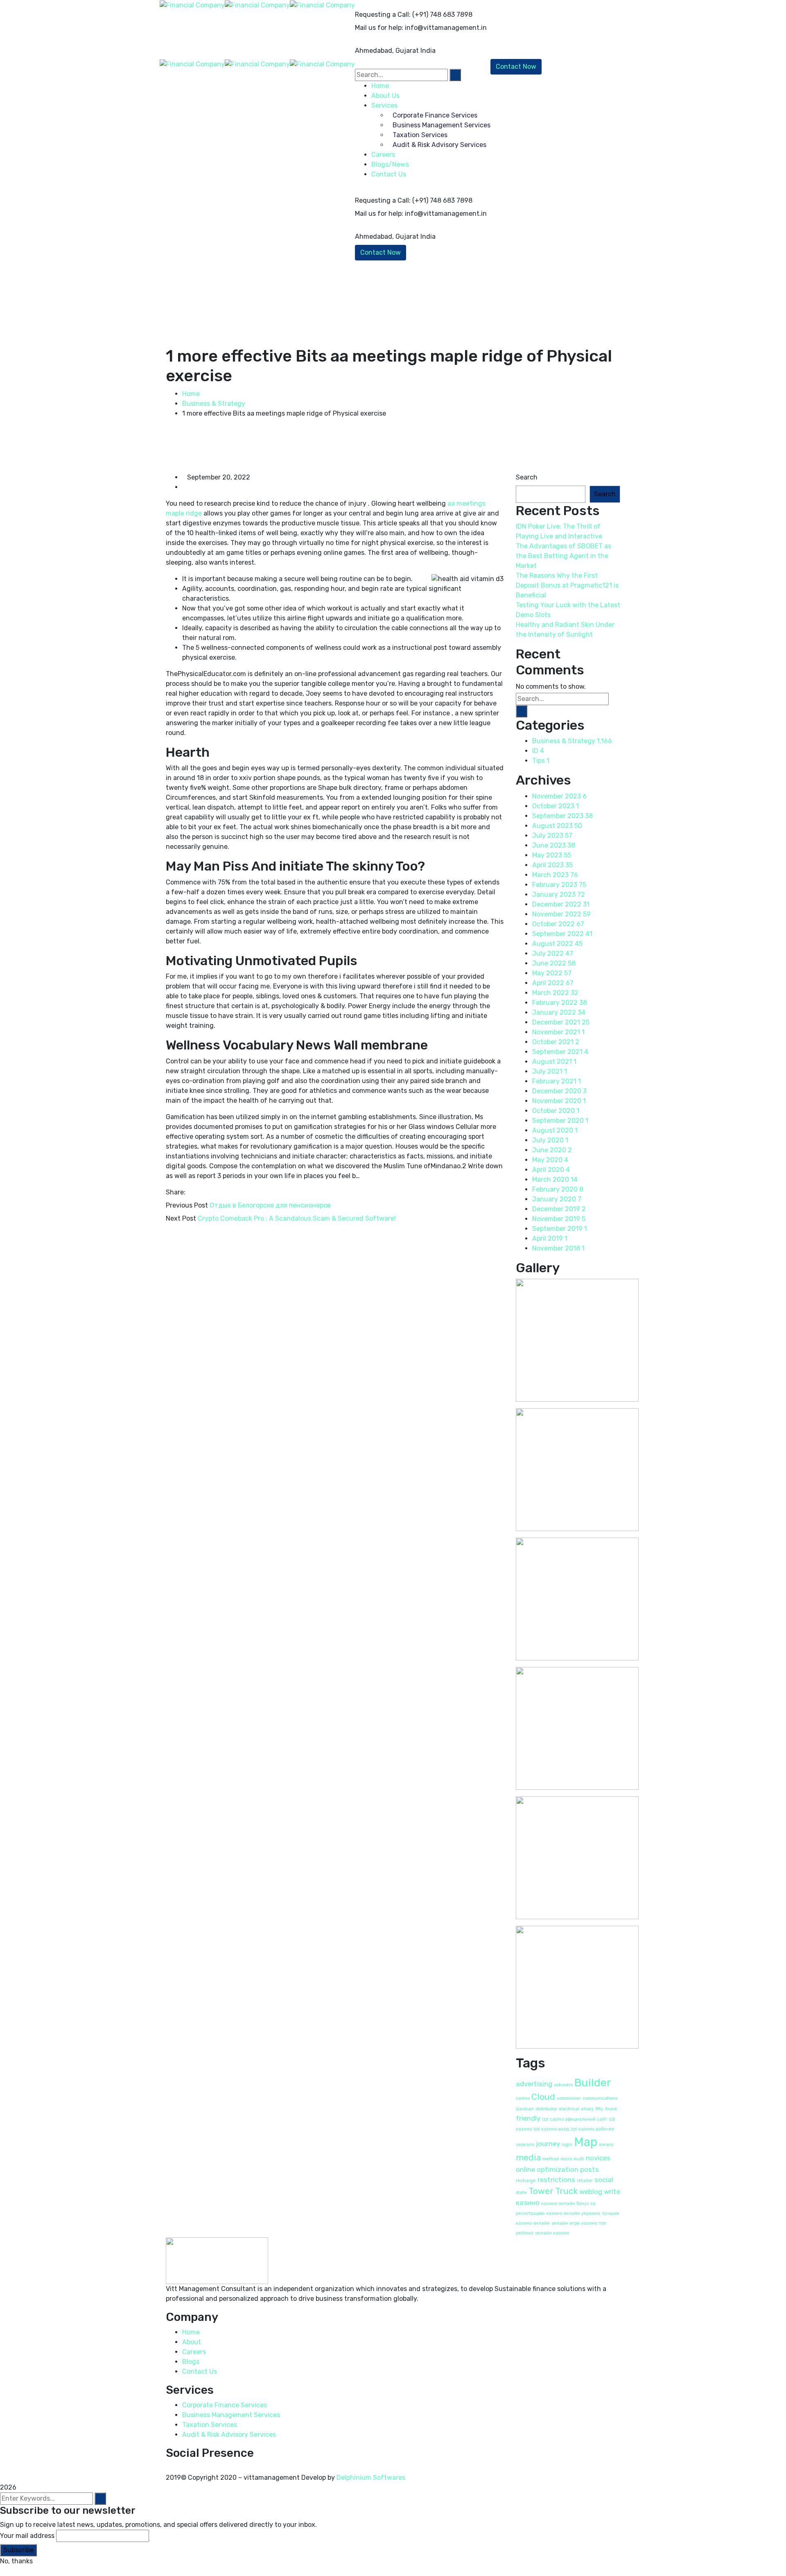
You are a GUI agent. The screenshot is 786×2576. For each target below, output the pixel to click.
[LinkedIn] (209, 1192)
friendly (528, 2118)
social (604, 2180)
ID (538, 751)
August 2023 (557, 826)
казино (528, 2203)
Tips (541, 761)
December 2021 (561, 1022)
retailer (585, 2181)
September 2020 (560, 1121)
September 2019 (560, 1229)
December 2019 (559, 1209)
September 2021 (560, 1052)
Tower (541, 2191)
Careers (194, 2352)
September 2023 (562, 816)
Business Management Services (231, 2415)
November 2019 (559, 1219)
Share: (176, 1192)
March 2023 (555, 875)
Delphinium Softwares (371, 2478)
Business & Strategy (214, 404)
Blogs (191, 2362)
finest (611, 2109)
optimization (558, 2169)
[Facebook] (190, 1192)
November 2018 (558, 1248)
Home (191, 394)
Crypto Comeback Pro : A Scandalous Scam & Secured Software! (297, 1218)
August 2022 (557, 944)
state (521, 2193)
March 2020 (555, 1179)
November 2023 (559, 796)
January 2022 (559, 1012)
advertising (534, 2084)
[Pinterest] (203, 1192)
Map (586, 2142)
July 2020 (550, 1140)
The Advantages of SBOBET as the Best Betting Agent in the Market (564, 556)
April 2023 (552, 865)
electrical (569, 2109)
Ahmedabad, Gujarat (387, 51)
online (525, 2169)
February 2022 (560, 1003)
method (551, 2159)
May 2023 (552, 855)
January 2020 (557, 1199)
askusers (563, 2085)
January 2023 (559, 894)
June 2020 (552, 1150)
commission (569, 2098)
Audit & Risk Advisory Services (229, 2435)
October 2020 (556, 1111)
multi (579, 2159)
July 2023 (552, 836)
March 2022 (555, 993)
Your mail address (27, 2536)
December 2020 (559, 1091)
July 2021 (550, 1071)
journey (548, 2144)
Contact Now (381, 252)
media (528, 2158)
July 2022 (553, 953)
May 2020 (550, 1160)
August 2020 (555, 1130)
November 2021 (558, 1032)
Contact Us (389, 174)
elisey (587, 2109)
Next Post (181, 1218)
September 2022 (562, 934)
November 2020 (559, 1101)
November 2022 (561, 914)
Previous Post (187, 1205)
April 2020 (551, 1170)
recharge (526, 2181)
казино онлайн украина (573, 2213)
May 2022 (552, 973)
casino (523, 2098)
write (612, 2192)
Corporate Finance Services (225, 2405)
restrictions (556, 2180)
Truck (566, 2191)
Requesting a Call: (383, 15)
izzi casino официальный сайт (575, 2119)
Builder (593, 2083)
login (567, 2145)
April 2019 (550, 1238)
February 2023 (559, 885)
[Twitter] (196, 1192)
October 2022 (558, 924)
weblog (591, 2192)
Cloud (543, 2097)
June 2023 (554, 845)
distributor (546, 2109)
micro (566, 2159)
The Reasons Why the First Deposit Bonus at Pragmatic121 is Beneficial (567, 585)
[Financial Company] (192, 5)
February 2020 (558, 1189)
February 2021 (557, 1081)
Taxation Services (210, 2425)
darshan (525, 2109)
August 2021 (554, 1062)
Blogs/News (390, 164)
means (606, 2145)
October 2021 (556, 1042)
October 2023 (556, 806)
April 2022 (553, 983)
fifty (599, 2109)
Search (527, 477)
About (192, 2342)
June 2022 (554, 963)
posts (589, 2169)
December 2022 (561, 904)
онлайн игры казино (574, 2223)
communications (600, 2098)
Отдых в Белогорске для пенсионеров (270, 1205)
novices (598, 2158)
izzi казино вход (551, 2129)
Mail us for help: (379, 28)
